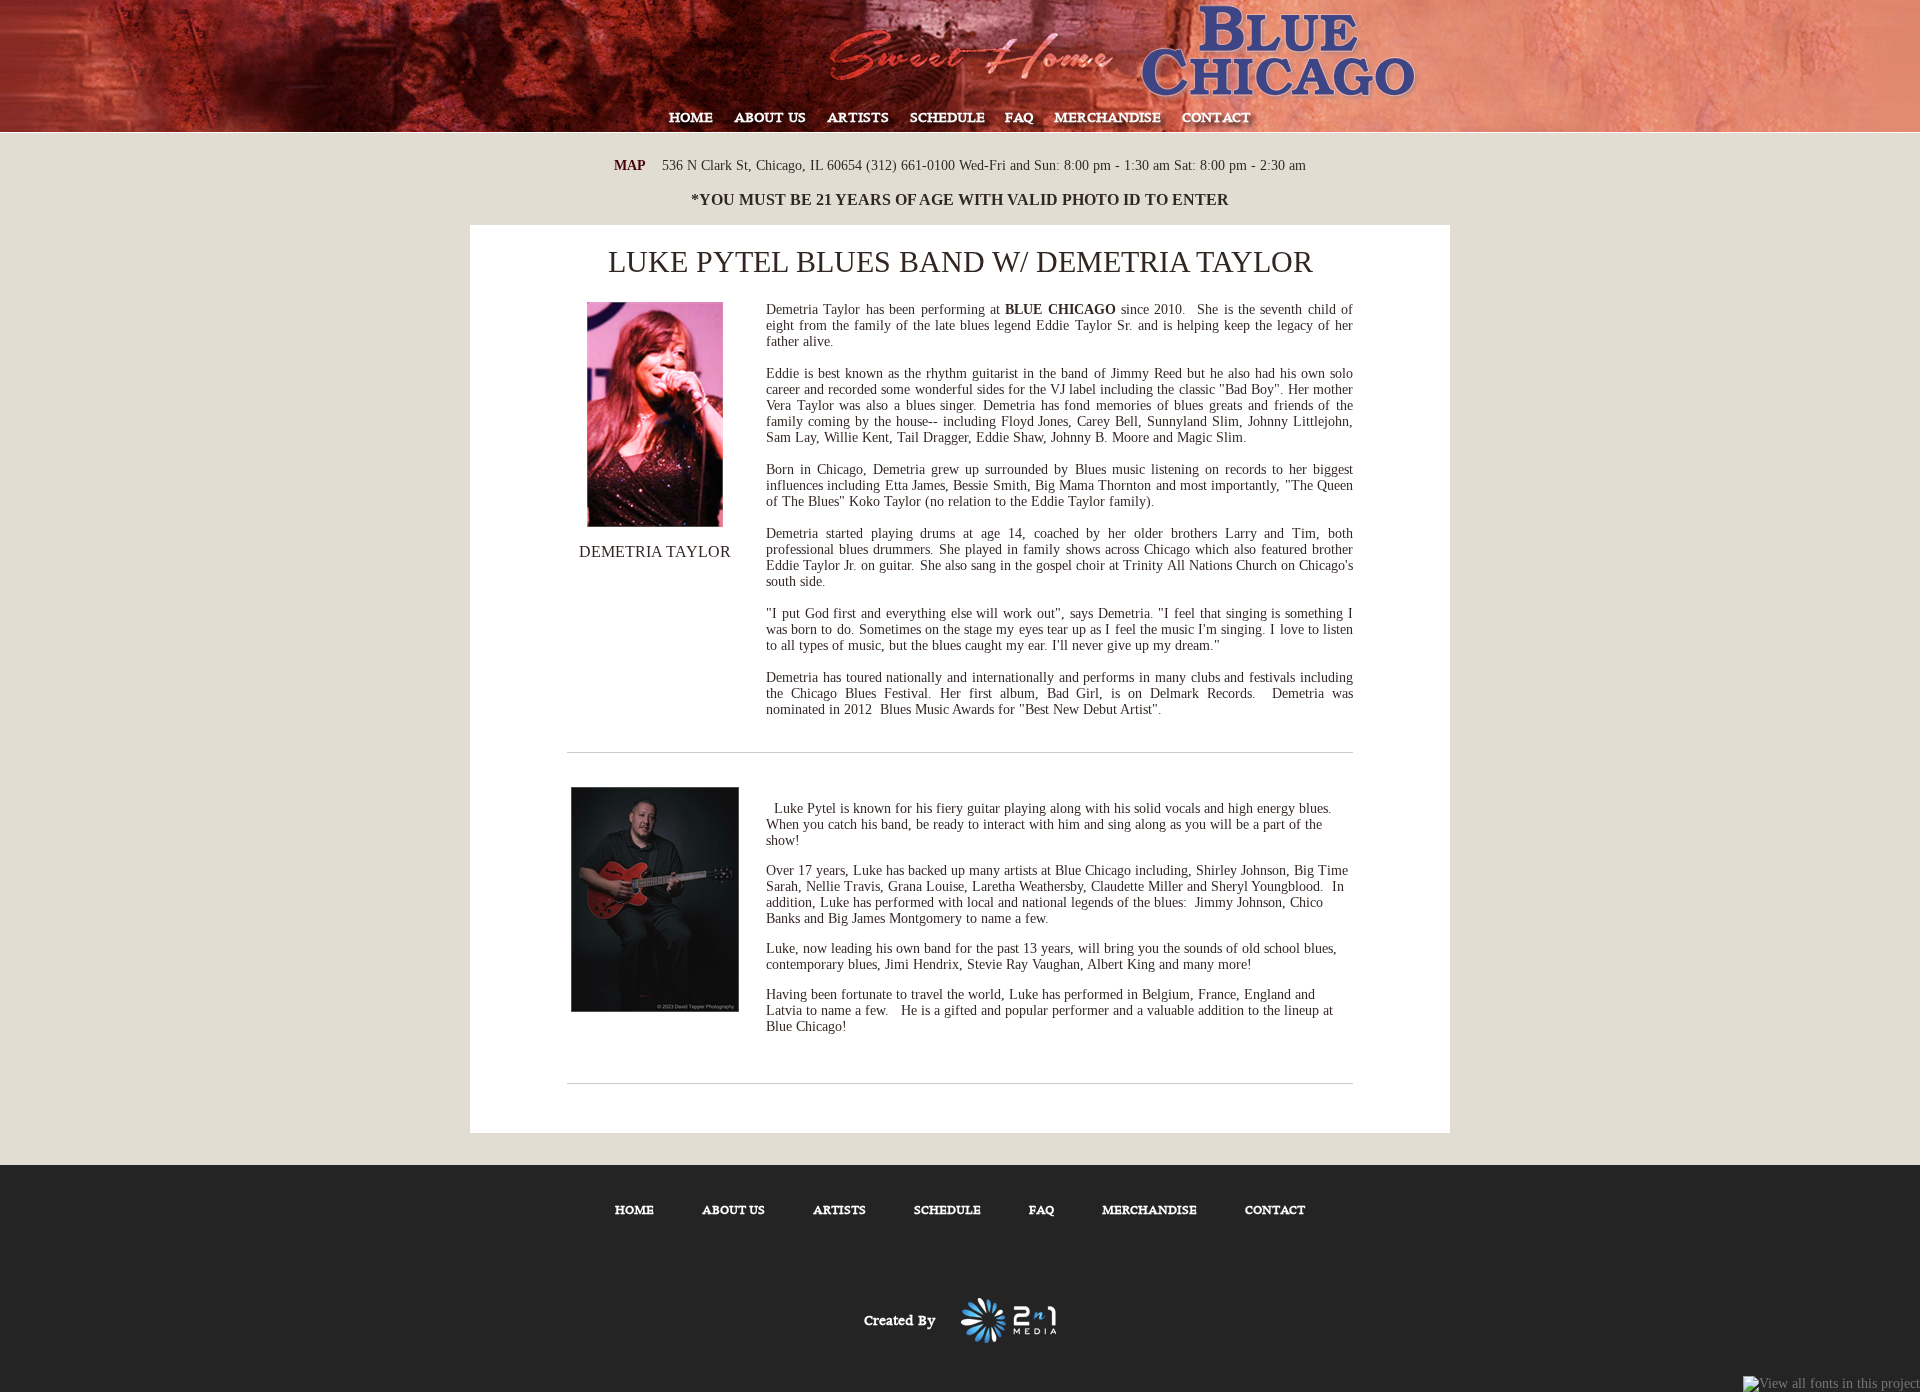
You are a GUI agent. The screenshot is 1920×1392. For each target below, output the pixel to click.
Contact (1275, 1210)
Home (634, 1210)
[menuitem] (691, 124)
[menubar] (960, 124)
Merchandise (1149, 1210)
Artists (839, 1210)
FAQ (1041, 1210)
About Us (733, 1210)
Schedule (947, 1210)
